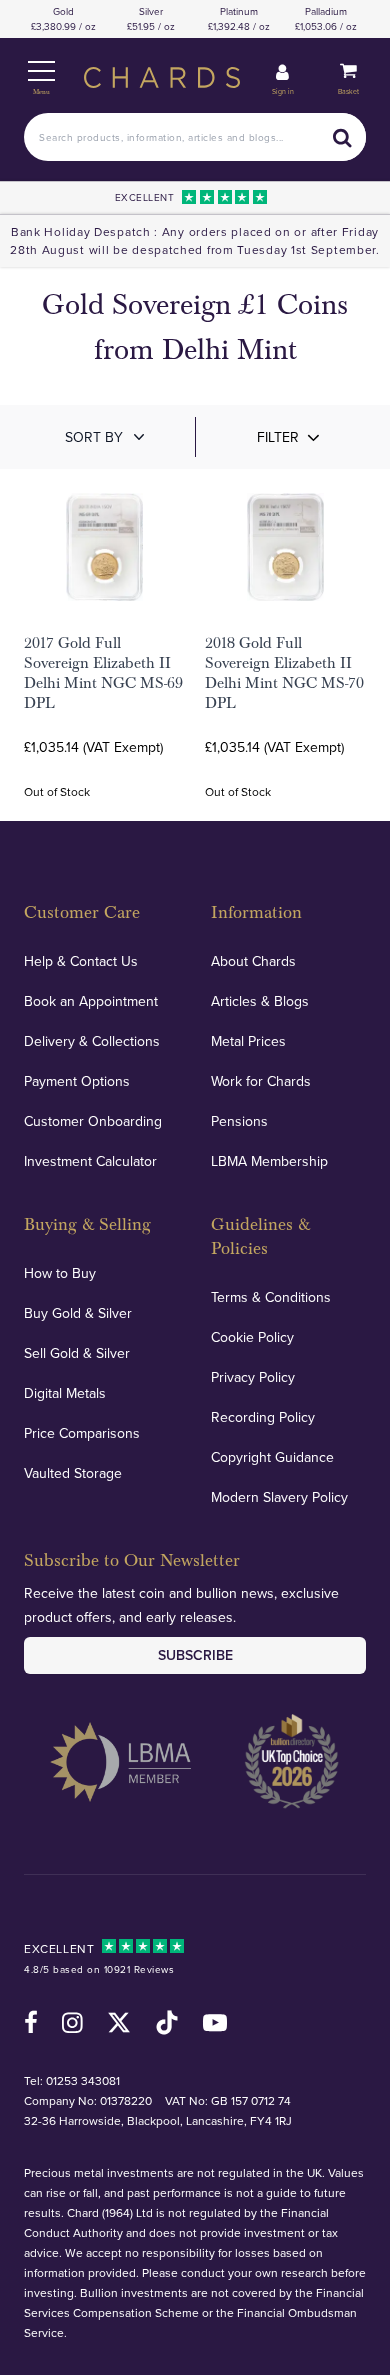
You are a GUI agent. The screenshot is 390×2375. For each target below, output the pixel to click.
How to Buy (60, 1273)
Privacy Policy (253, 1377)
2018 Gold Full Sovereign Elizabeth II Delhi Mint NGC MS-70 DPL (284, 673)
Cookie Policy (252, 1337)
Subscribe (195, 1655)
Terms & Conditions (271, 1297)
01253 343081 (83, 2080)
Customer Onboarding (93, 1121)
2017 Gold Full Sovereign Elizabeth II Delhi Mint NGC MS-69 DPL (103, 673)
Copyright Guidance (272, 1457)
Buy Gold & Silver (78, 1313)
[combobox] (195, 137)
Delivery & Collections (92, 1041)
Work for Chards (261, 1081)
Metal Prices (248, 1041)
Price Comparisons (82, 1433)
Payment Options (77, 1081)
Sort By (94, 437)
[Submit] (342, 137)
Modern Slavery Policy (279, 1497)
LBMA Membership (269, 1161)
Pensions (239, 1121)
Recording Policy (263, 1417)
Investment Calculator (90, 1161)
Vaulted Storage (73, 1473)
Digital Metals (65, 1393)
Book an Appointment (91, 1001)
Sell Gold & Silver (77, 1353)
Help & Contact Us (81, 961)
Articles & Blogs (260, 1001)
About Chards (253, 961)
